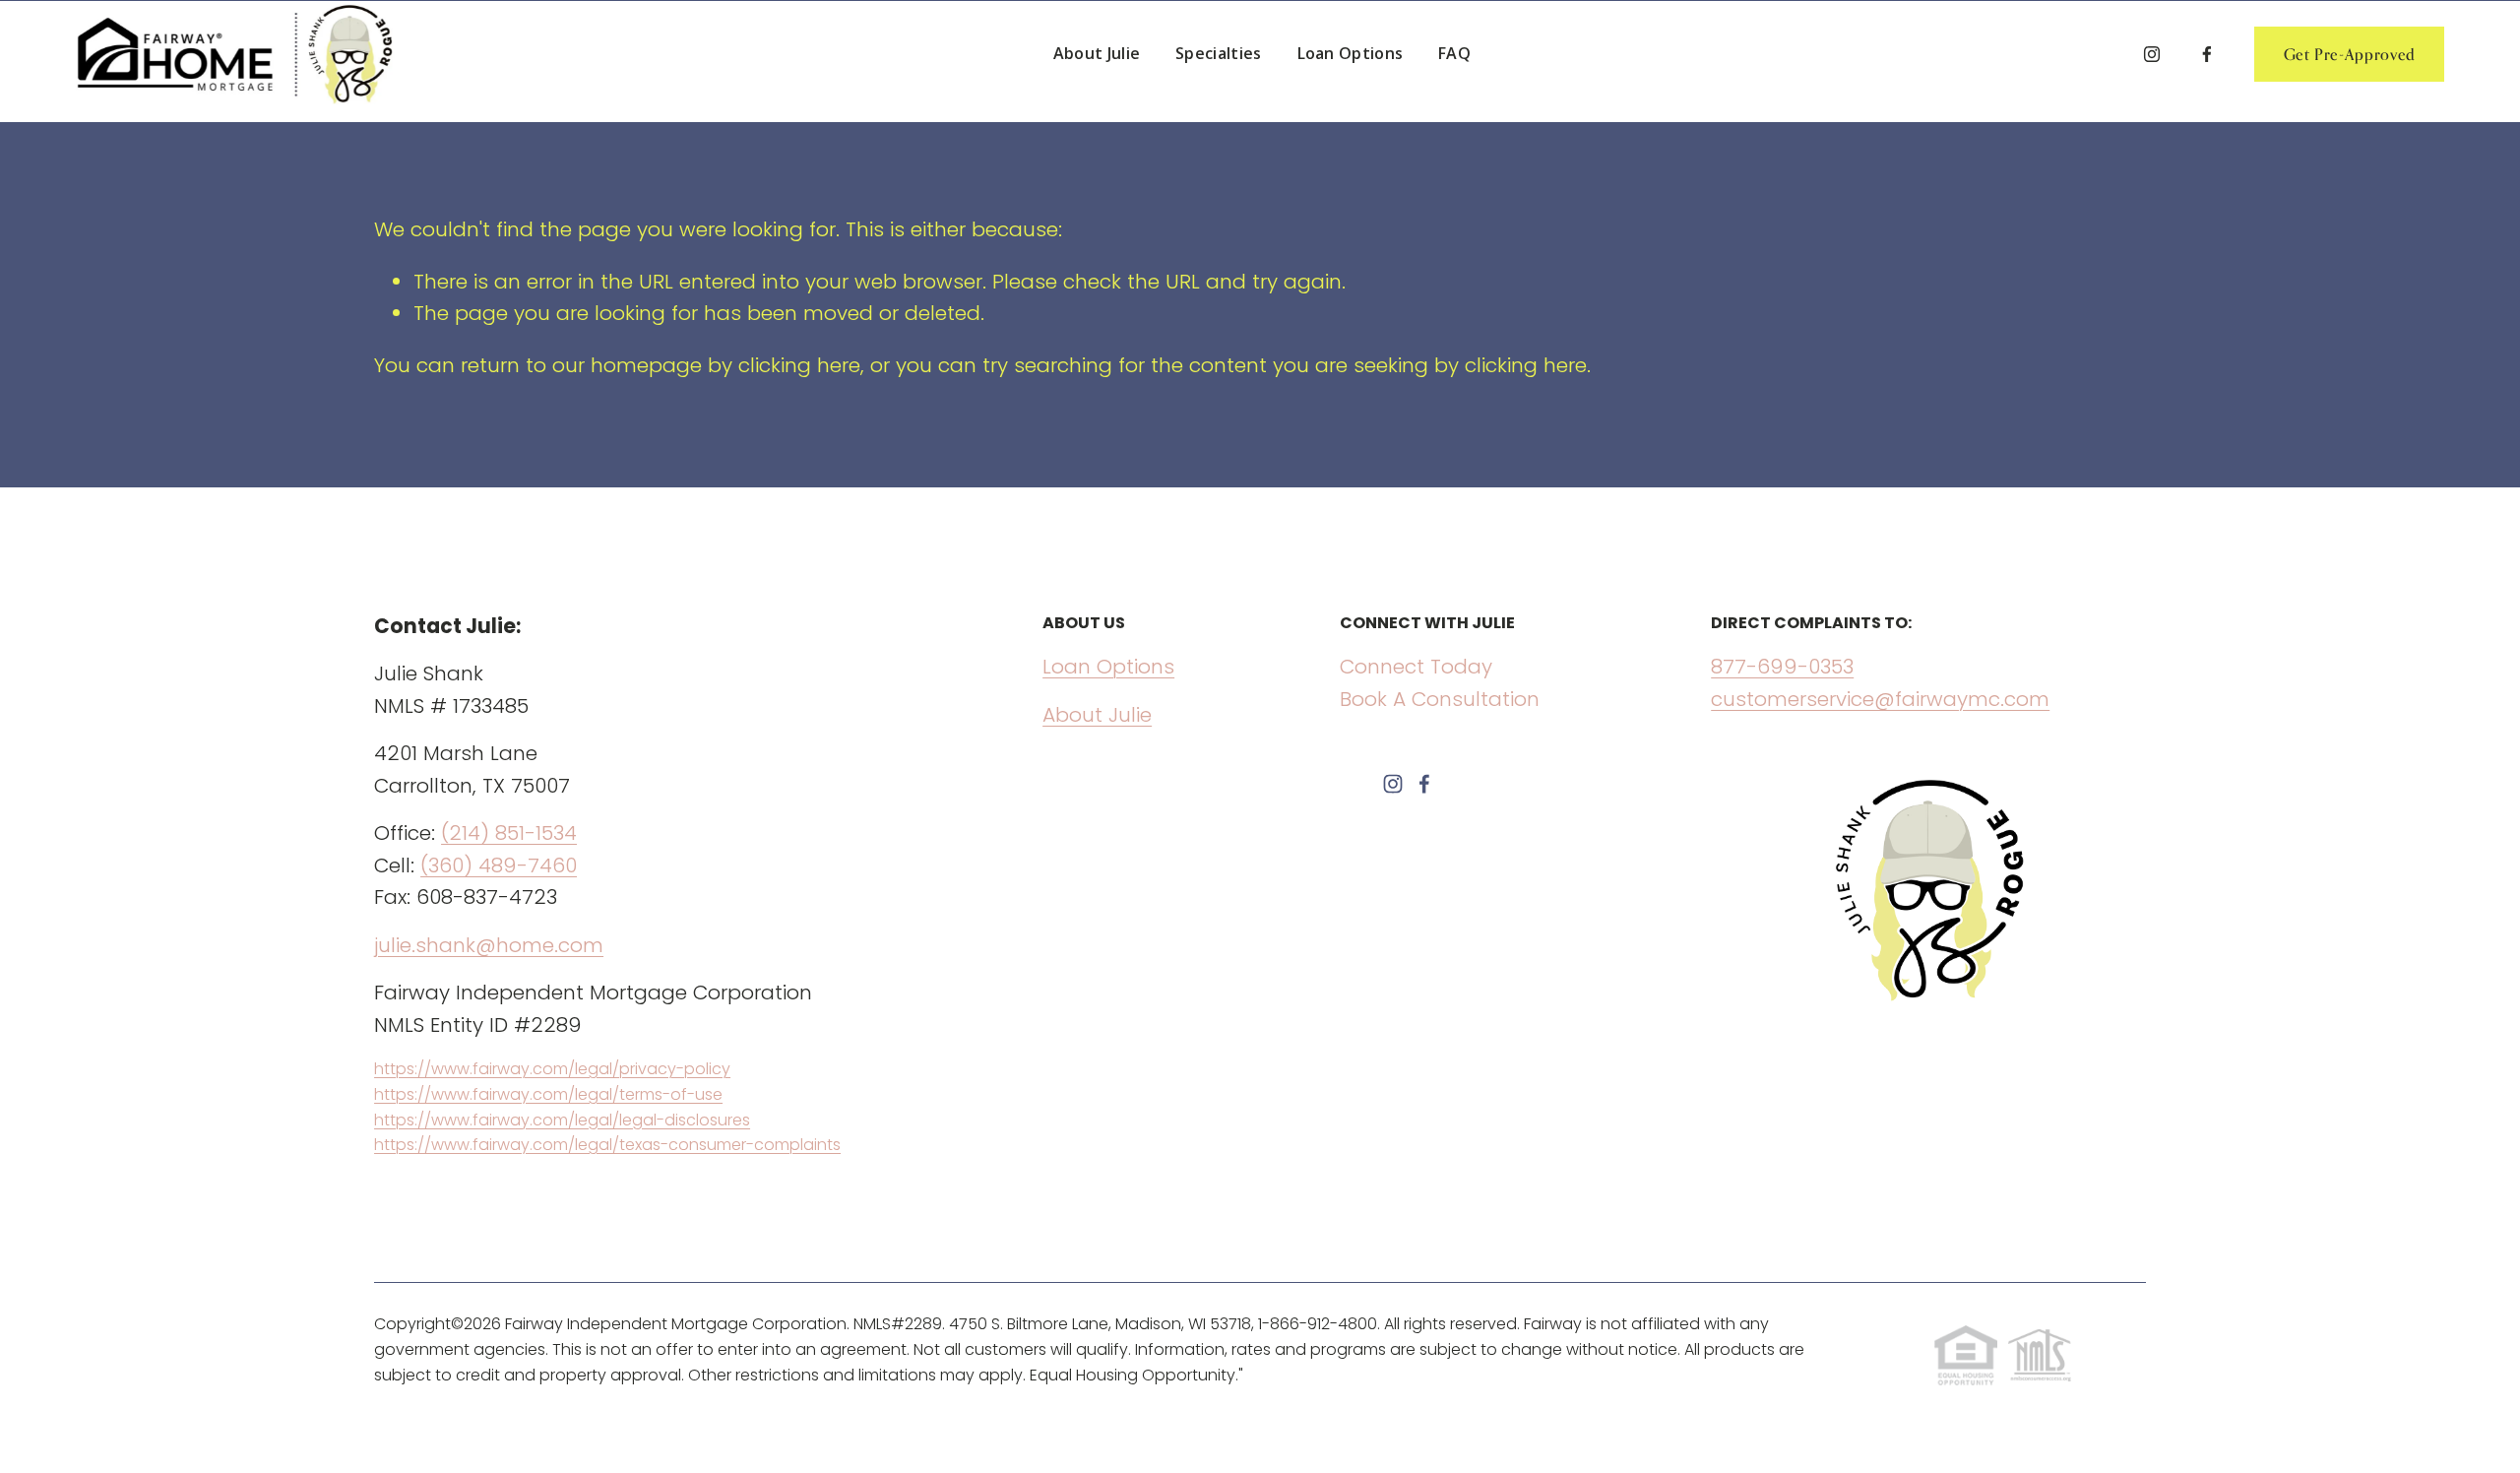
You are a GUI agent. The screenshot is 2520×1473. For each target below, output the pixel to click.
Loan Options (1351, 53)
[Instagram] (2152, 54)
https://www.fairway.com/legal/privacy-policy (552, 1069)
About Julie (1097, 53)
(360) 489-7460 (499, 865)
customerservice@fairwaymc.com (1880, 699)
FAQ (1454, 53)
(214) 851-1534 (509, 833)
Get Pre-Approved (2350, 54)
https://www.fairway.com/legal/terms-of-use (548, 1094)
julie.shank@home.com (489, 945)
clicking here (799, 365)
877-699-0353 (1782, 667)
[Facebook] (2207, 54)
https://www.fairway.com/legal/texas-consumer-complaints (607, 1145)
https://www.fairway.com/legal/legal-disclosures (562, 1120)
